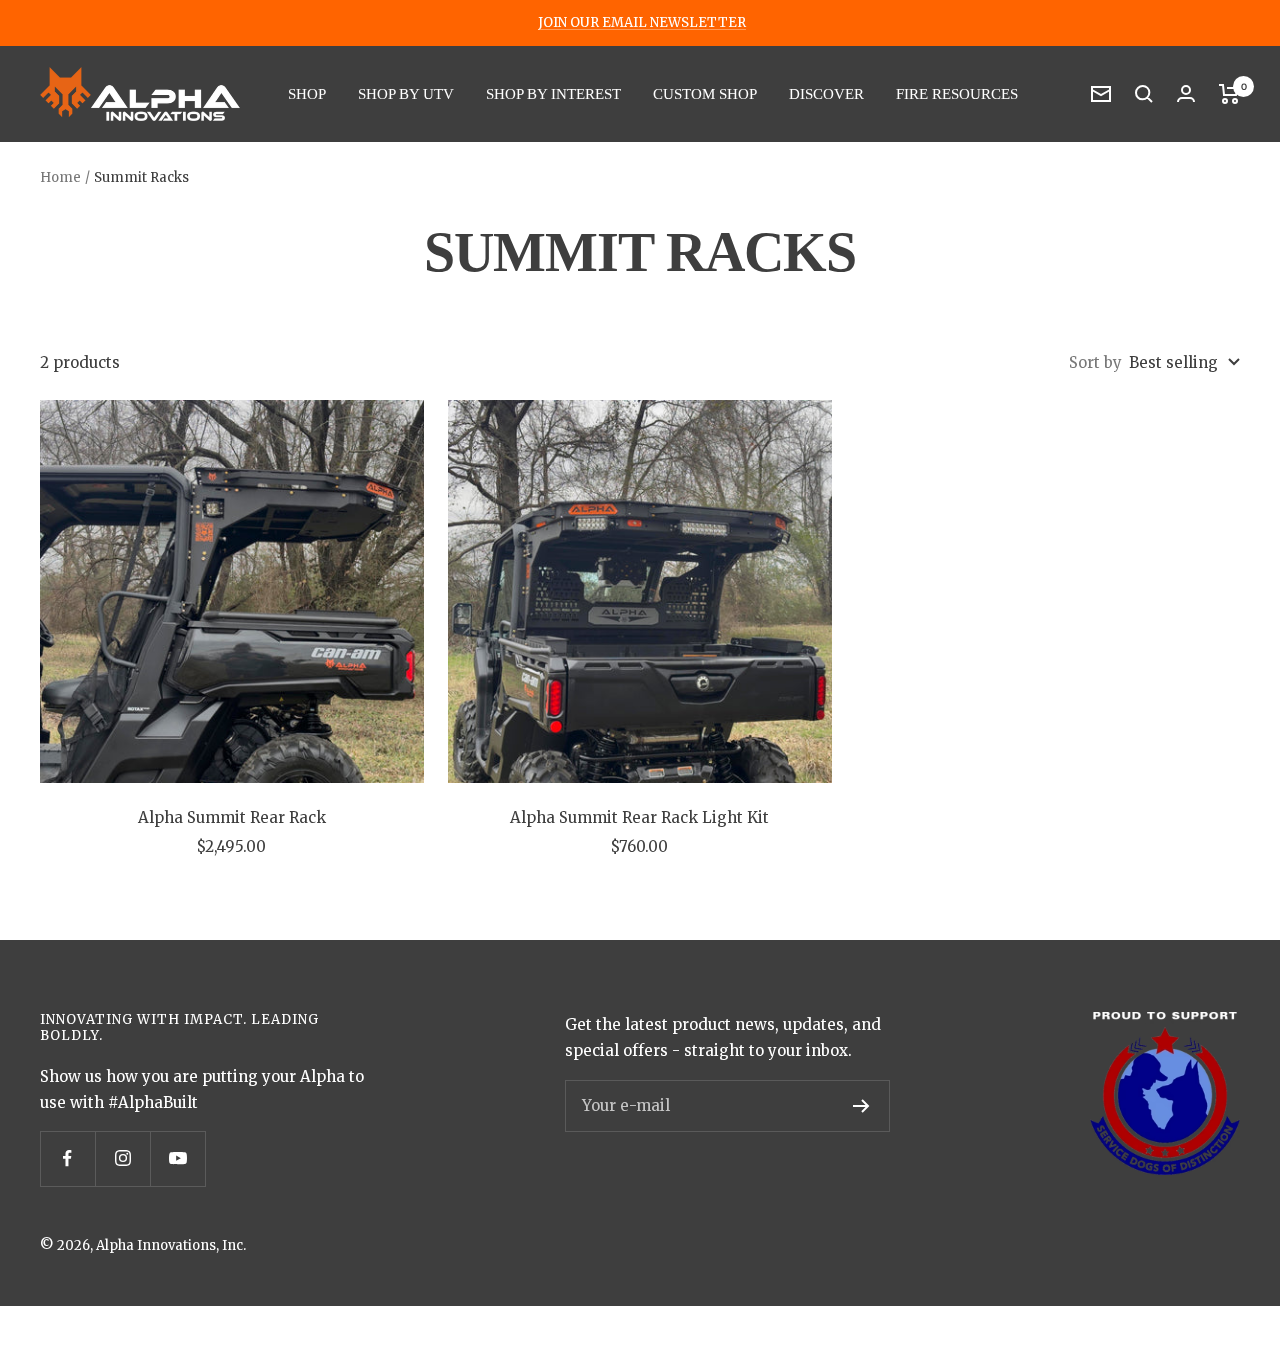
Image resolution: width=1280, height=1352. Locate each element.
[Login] (1186, 93)
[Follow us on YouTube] (177, 1158)
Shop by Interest (553, 94)
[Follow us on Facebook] (67, 1158)
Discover (826, 94)
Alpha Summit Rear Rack (232, 817)
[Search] (1144, 94)
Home (60, 177)
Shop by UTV (406, 94)
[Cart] (1229, 94)
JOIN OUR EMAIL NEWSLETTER (642, 23)
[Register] (861, 1106)
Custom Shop (705, 94)
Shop (307, 94)
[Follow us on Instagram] (122, 1158)
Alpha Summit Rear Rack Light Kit (639, 817)
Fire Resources (957, 94)
